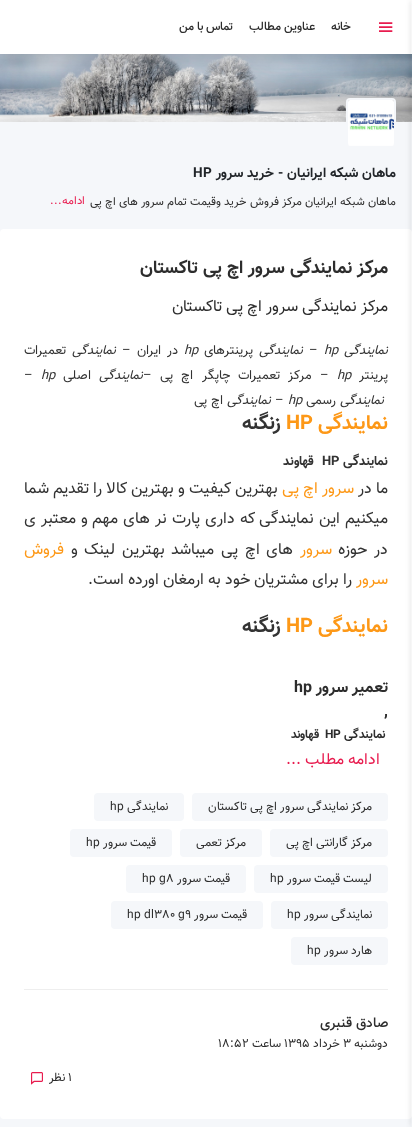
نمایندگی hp (139, 807)
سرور (312, 550)
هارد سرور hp (339, 951)
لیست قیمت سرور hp (321, 879)
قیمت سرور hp (121, 843)
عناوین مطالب (282, 27)
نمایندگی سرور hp (329, 915)
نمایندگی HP (337, 424)
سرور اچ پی (320, 489)
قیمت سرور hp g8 (186, 879)
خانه (341, 27)
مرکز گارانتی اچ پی (329, 843)
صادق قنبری (354, 1024)
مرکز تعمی (221, 843)
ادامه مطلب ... (333, 760)
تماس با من (206, 27)
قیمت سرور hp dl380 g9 (187, 915)
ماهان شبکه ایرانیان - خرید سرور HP (294, 173)
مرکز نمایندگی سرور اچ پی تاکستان (264, 269)
